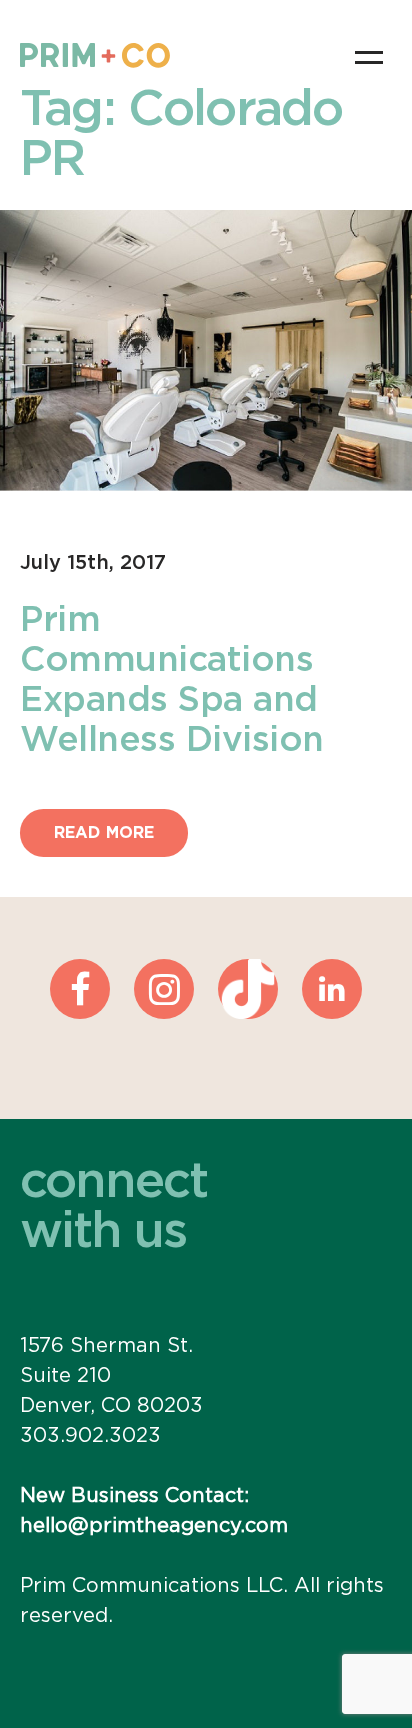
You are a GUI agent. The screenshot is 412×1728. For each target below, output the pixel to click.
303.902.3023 (90, 1436)
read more (104, 833)
